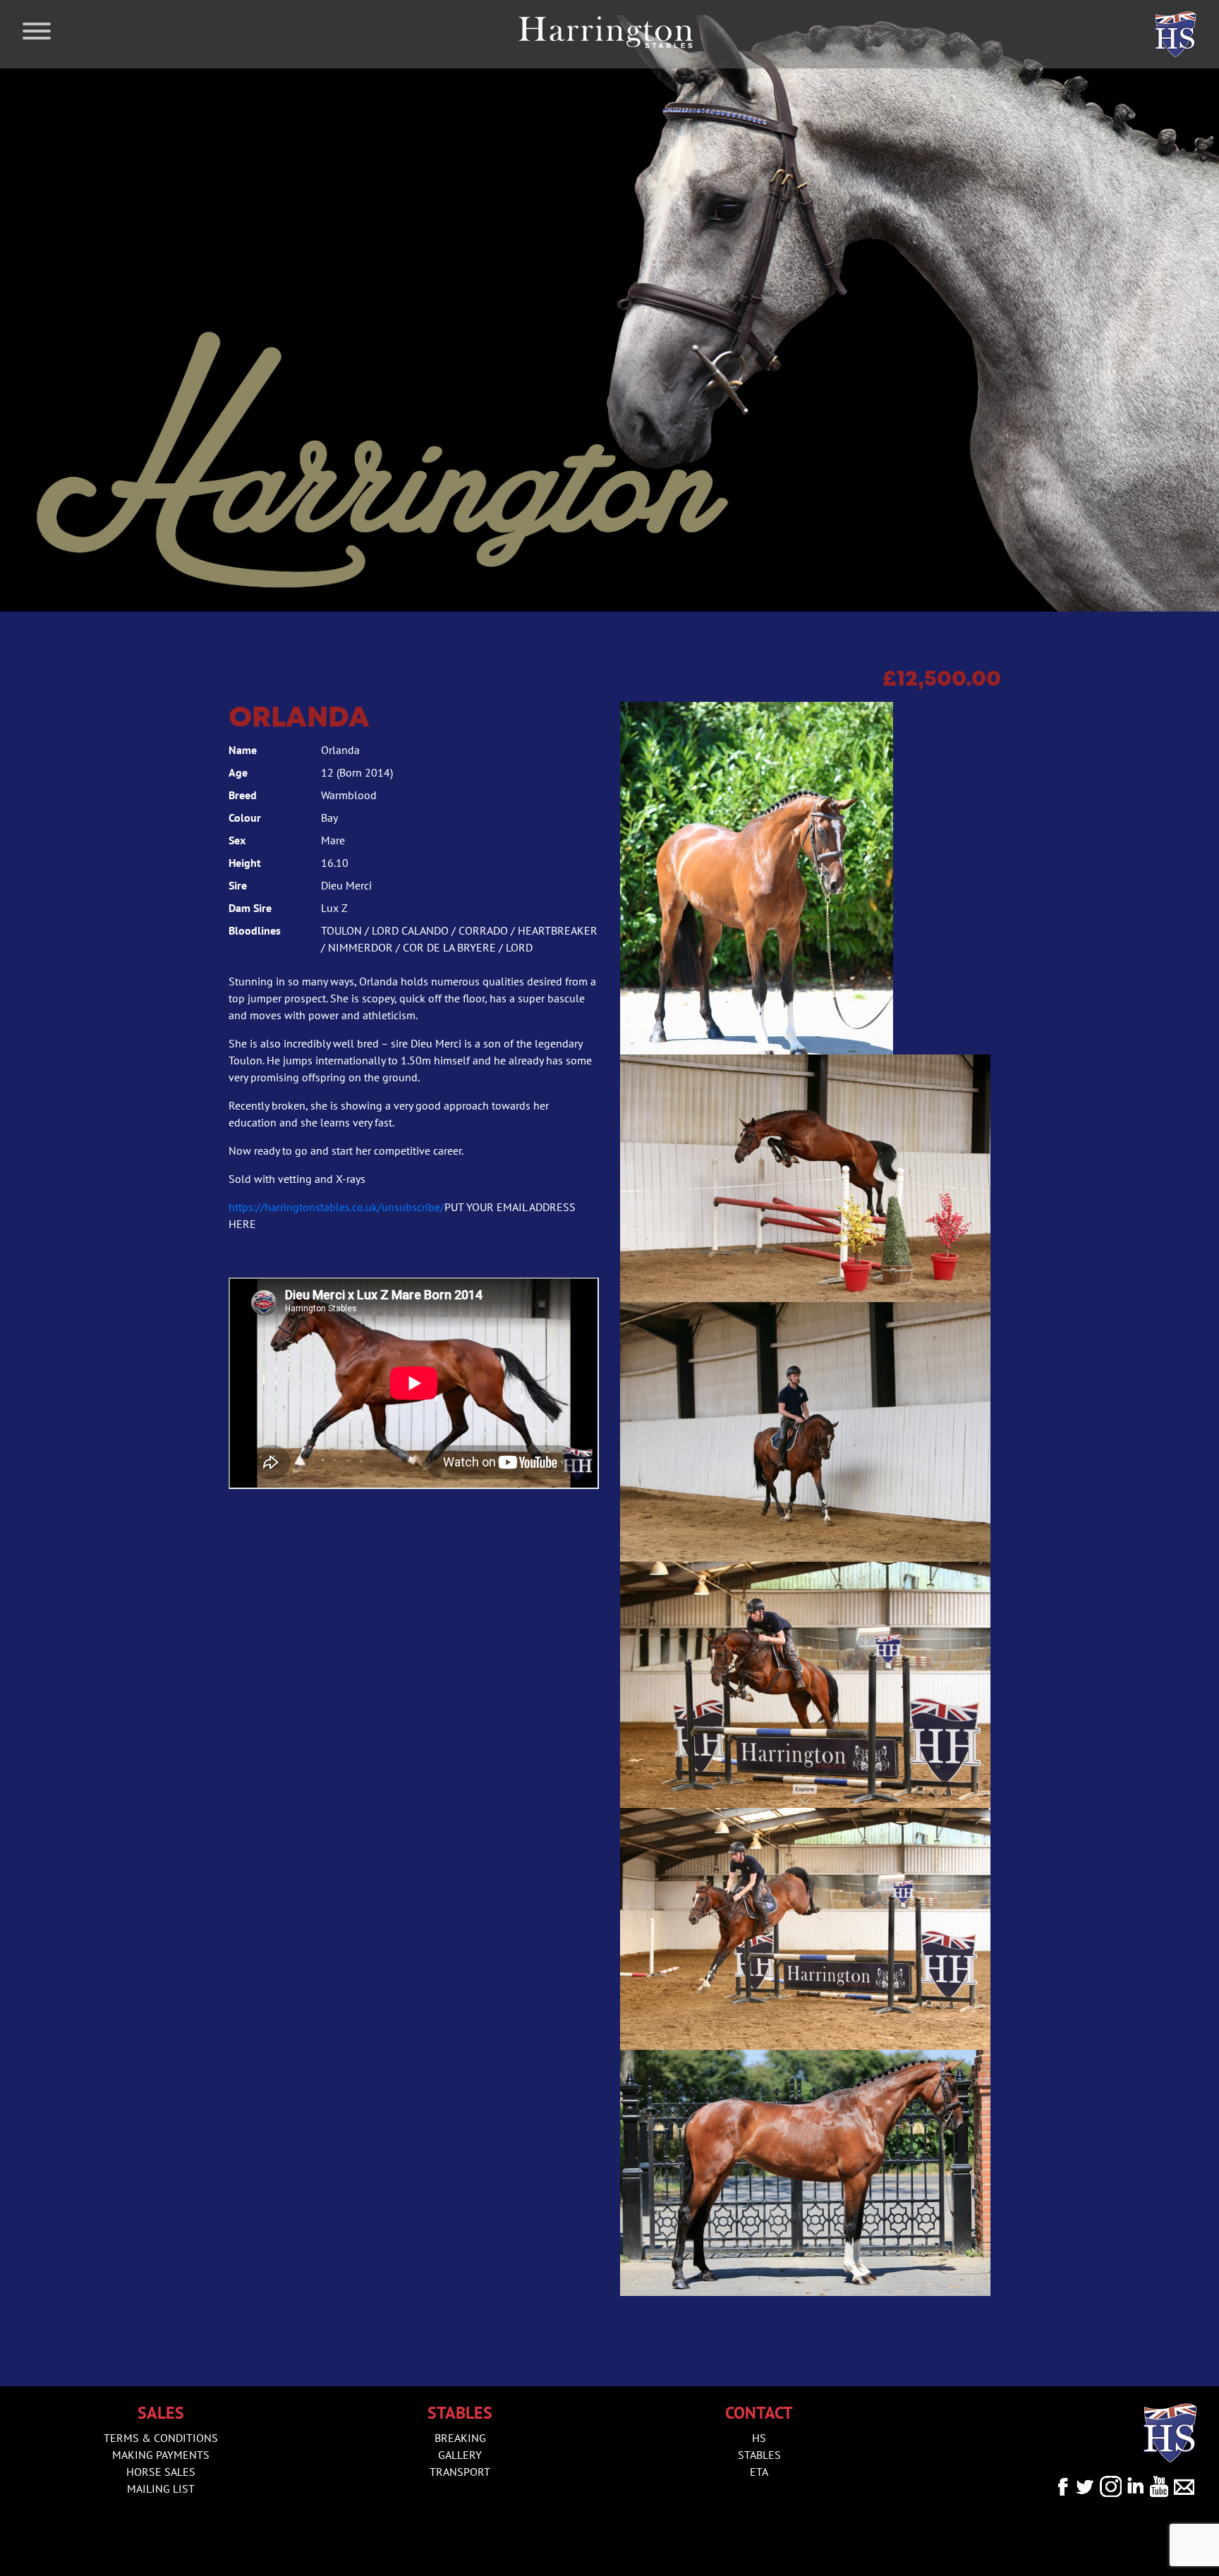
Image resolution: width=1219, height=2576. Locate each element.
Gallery (460, 2455)
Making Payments (161, 2455)
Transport (460, 2472)
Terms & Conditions (161, 2438)
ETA (759, 2472)
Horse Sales (161, 2472)
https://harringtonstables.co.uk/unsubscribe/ (336, 1207)
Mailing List (161, 2489)
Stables (759, 2455)
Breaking (460, 2438)
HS (759, 2438)
